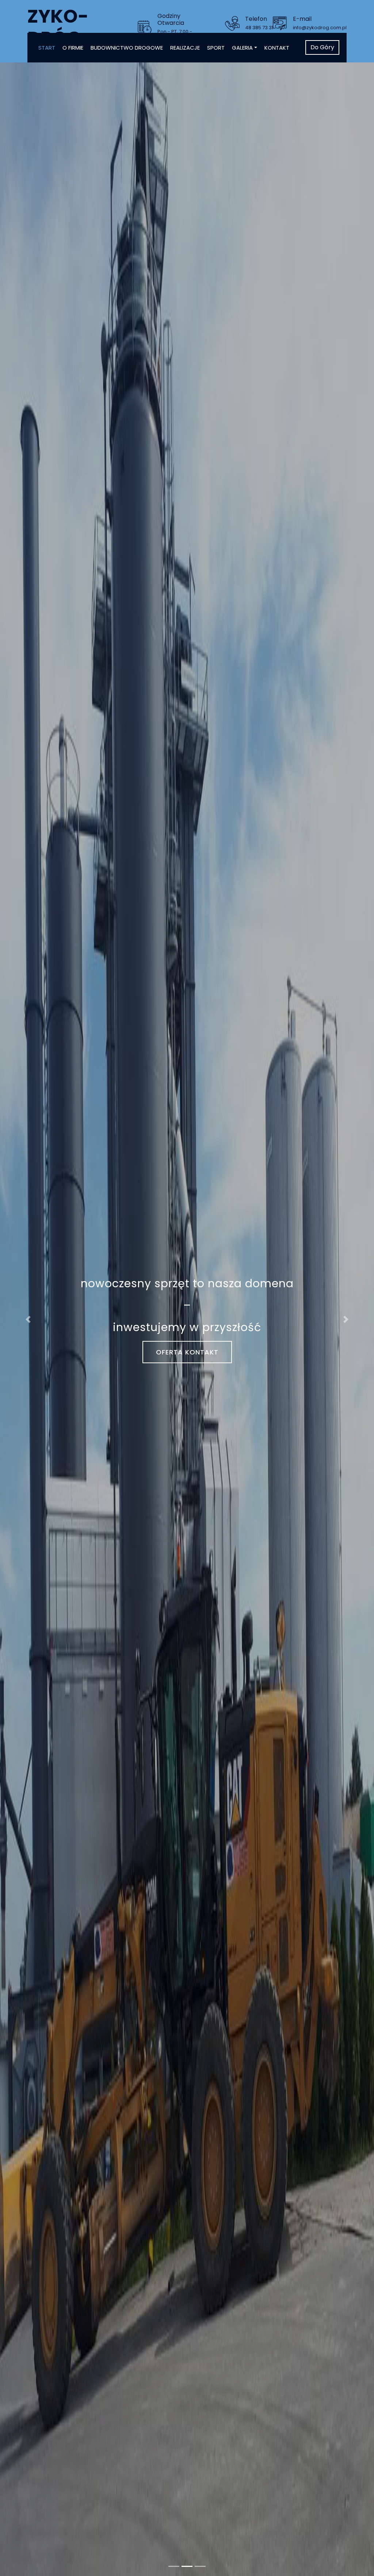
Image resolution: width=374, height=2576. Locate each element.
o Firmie (73, 48)
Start (47, 48)
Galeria (242, 48)
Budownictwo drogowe (127, 48)
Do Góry (322, 47)
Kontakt (277, 48)
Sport (216, 48)
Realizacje (185, 48)
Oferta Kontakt (187, 1352)
